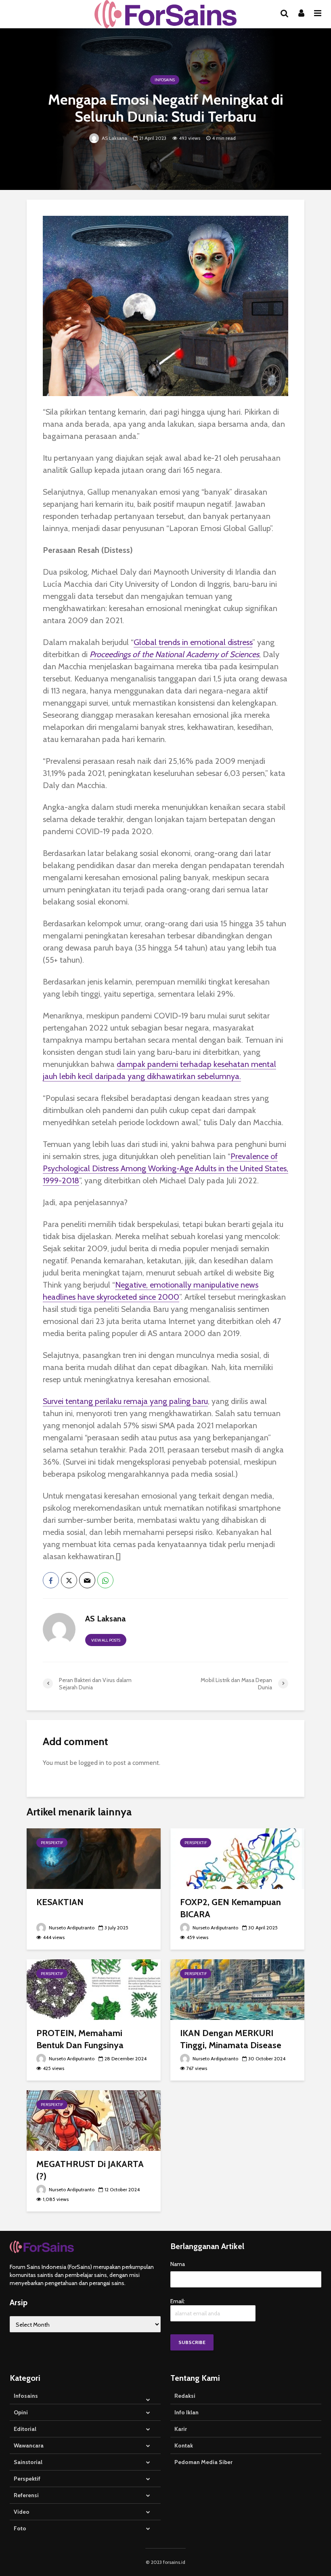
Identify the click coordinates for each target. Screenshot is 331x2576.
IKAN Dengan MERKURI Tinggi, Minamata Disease (231, 2039)
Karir (181, 2429)
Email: (178, 2301)
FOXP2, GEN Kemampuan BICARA (230, 1908)
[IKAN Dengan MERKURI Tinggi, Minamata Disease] (237, 1989)
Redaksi (185, 2396)
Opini (21, 2412)
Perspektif (52, 1843)
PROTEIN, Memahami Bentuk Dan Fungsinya (80, 2039)
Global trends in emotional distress (193, 642)
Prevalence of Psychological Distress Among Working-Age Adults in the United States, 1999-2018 (165, 1168)
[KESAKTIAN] (94, 1858)
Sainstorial (28, 2462)
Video (22, 2512)
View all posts (106, 1640)
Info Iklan (186, 2412)
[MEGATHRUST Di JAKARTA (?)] (94, 2120)
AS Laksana (114, 138)
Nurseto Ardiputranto (71, 1928)
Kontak (184, 2445)
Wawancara (29, 2445)
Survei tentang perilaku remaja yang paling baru (125, 1401)
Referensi (26, 2495)
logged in (91, 1763)
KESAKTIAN (60, 1902)
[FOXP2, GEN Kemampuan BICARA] (237, 1858)
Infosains (165, 80)
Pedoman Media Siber (203, 2462)
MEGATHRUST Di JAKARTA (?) (90, 2170)
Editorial (25, 2429)
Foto (20, 2528)
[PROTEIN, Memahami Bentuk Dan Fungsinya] (94, 1989)
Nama (178, 2264)
